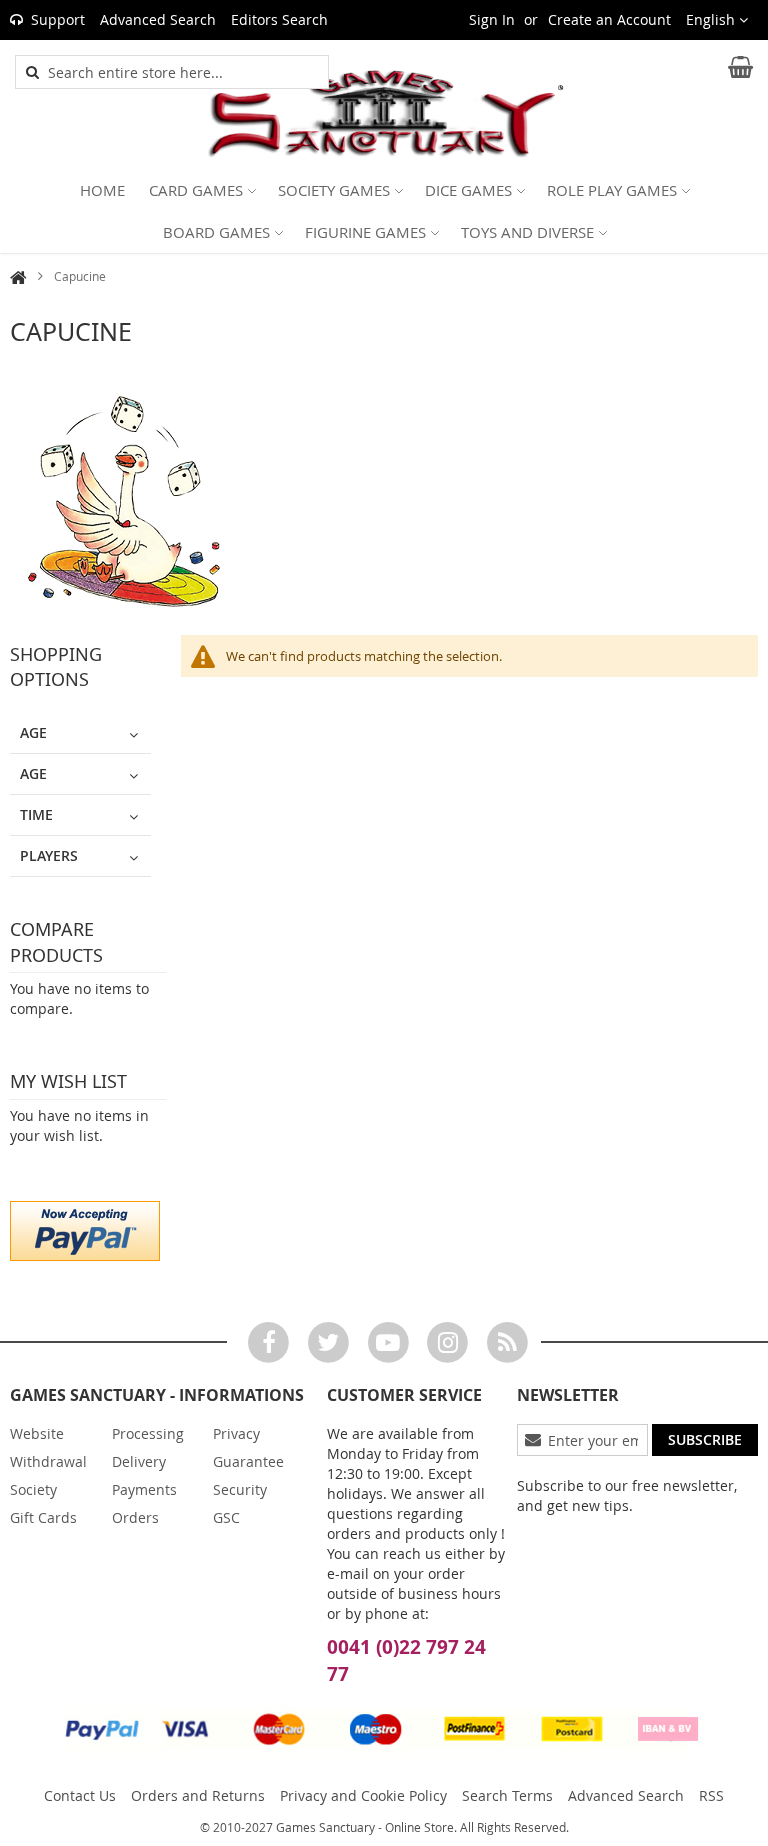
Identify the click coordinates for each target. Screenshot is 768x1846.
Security (240, 1489)
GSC (226, 1517)
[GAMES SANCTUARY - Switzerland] (384, 114)
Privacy (236, 1433)
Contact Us (80, 1795)
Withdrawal (48, 1461)
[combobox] (183, 72)
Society (33, 1489)
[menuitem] (102, 190)
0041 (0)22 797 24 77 (406, 1660)
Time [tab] (36, 814)
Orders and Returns (198, 1795)
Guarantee (248, 1461)
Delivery (139, 1461)
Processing (148, 1433)
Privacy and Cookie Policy (363, 1795)
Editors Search (279, 19)
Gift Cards (43, 1517)
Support (58, 19)
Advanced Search (158, 19)
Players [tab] (49, 855)
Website (37, 1433)
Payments (144, 1489)
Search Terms (507, 1795)
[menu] (384, 211)
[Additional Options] (85, 1228)
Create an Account (609, 19)
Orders (135, 1517)
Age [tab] (33, 732)
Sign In (492, 19)
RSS (711, 1795)
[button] (717, 20)
